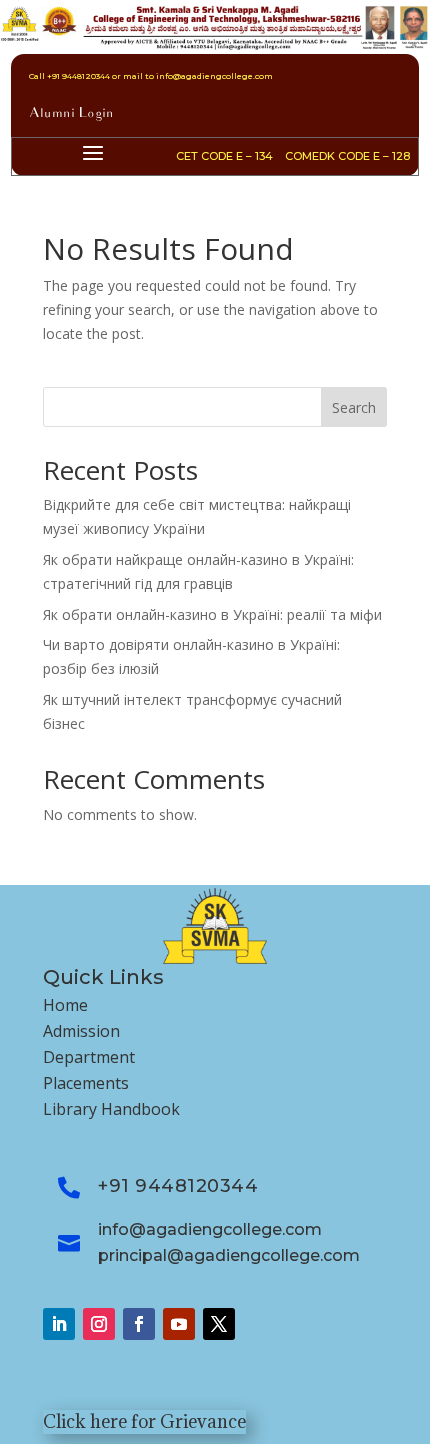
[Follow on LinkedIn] (59, 1324)
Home (65, 1005)
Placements (86, 1083)
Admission (81, 1031)
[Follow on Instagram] (99, 1324)
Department (89, 1057)
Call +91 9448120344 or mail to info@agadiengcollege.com (151, 76)
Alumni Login (71, 114)
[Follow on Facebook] (139, 1324)
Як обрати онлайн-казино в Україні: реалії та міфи (212, 614)
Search (354, 407)
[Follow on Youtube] (179, 1324)
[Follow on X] (219, 1324)
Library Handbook (111, 1109)
